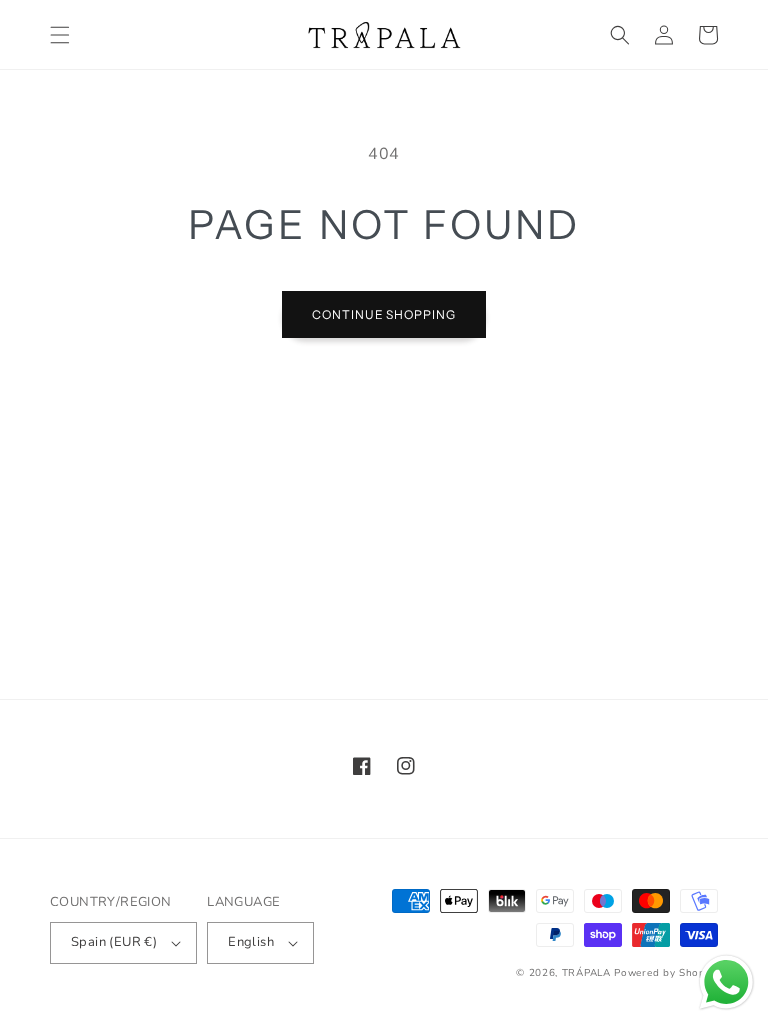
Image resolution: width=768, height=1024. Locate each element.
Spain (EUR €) (114, 942)
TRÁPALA (586, 973)
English (251, 942)
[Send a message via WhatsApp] (726, 982)
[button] (60, 35)
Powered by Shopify (666, 973)
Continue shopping (384, 314)
